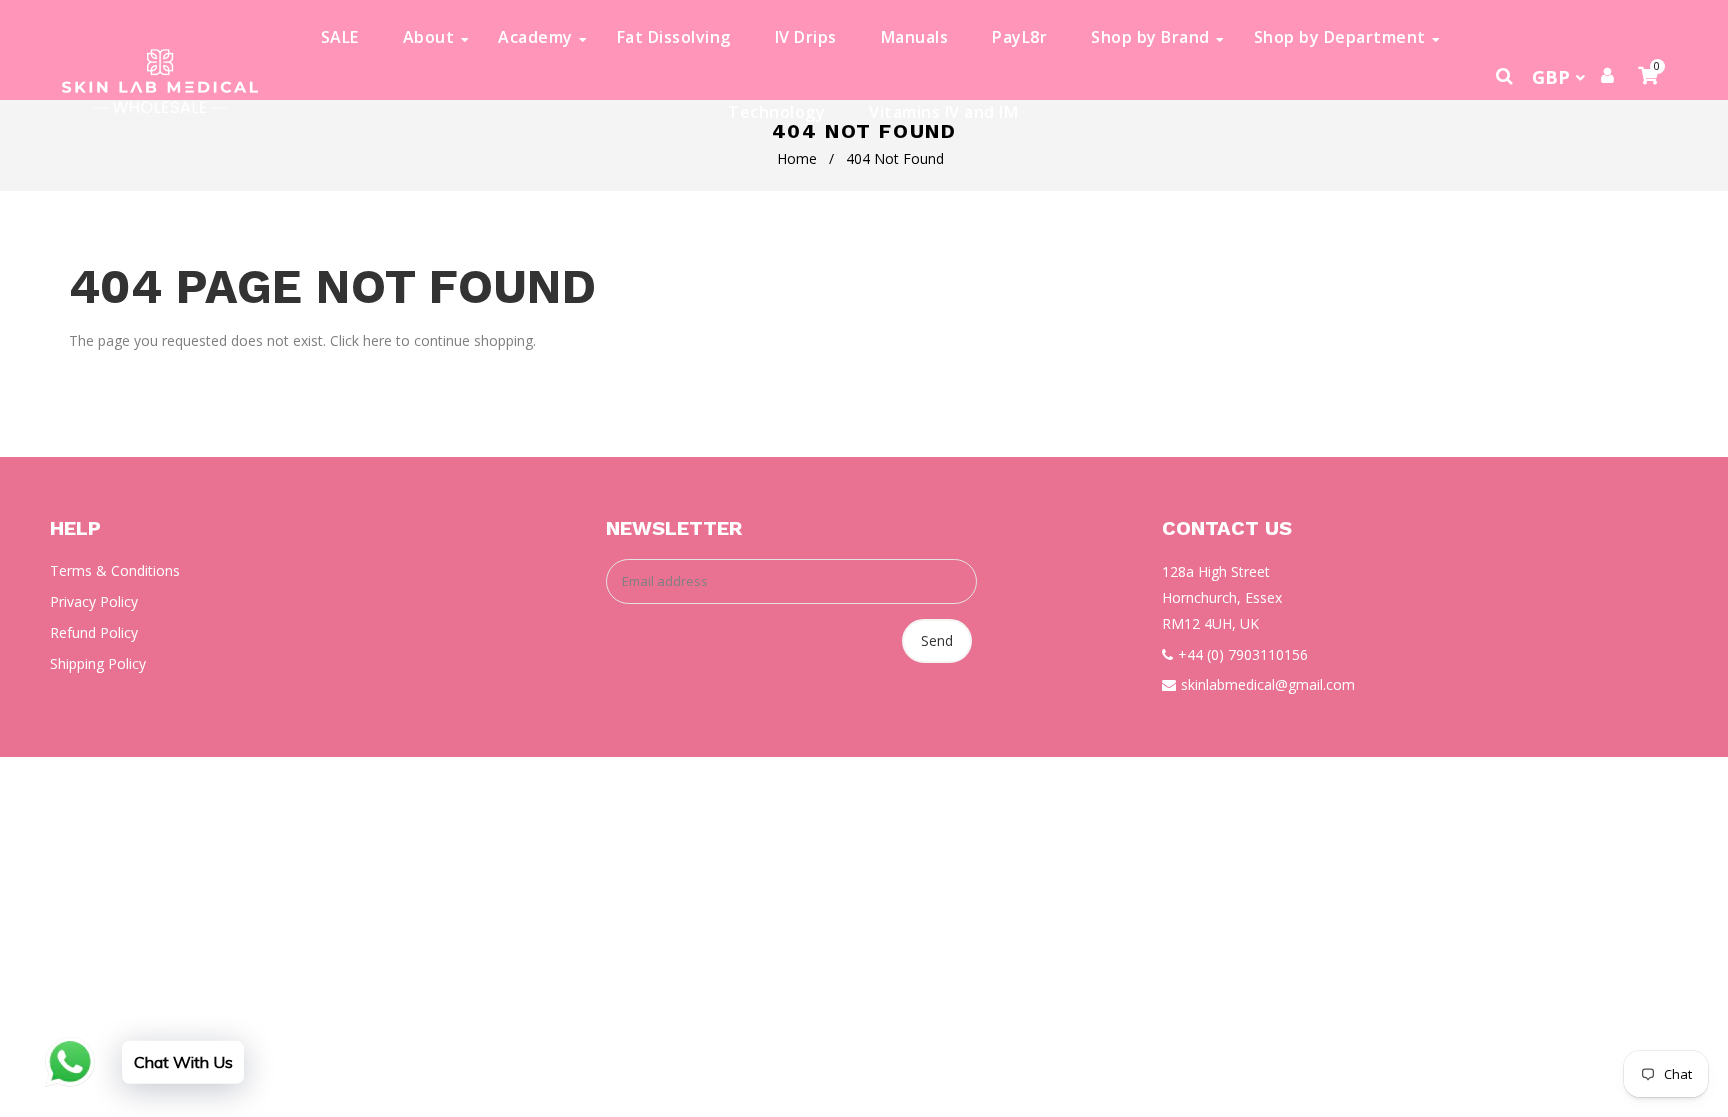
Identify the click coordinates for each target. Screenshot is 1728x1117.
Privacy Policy (94, 601)
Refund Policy (94, 632)
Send (937, 640)
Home (797, 158)
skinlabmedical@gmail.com (1268, 684)
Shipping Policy (98, 663)
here (377, 340)
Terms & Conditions (115, 570)
